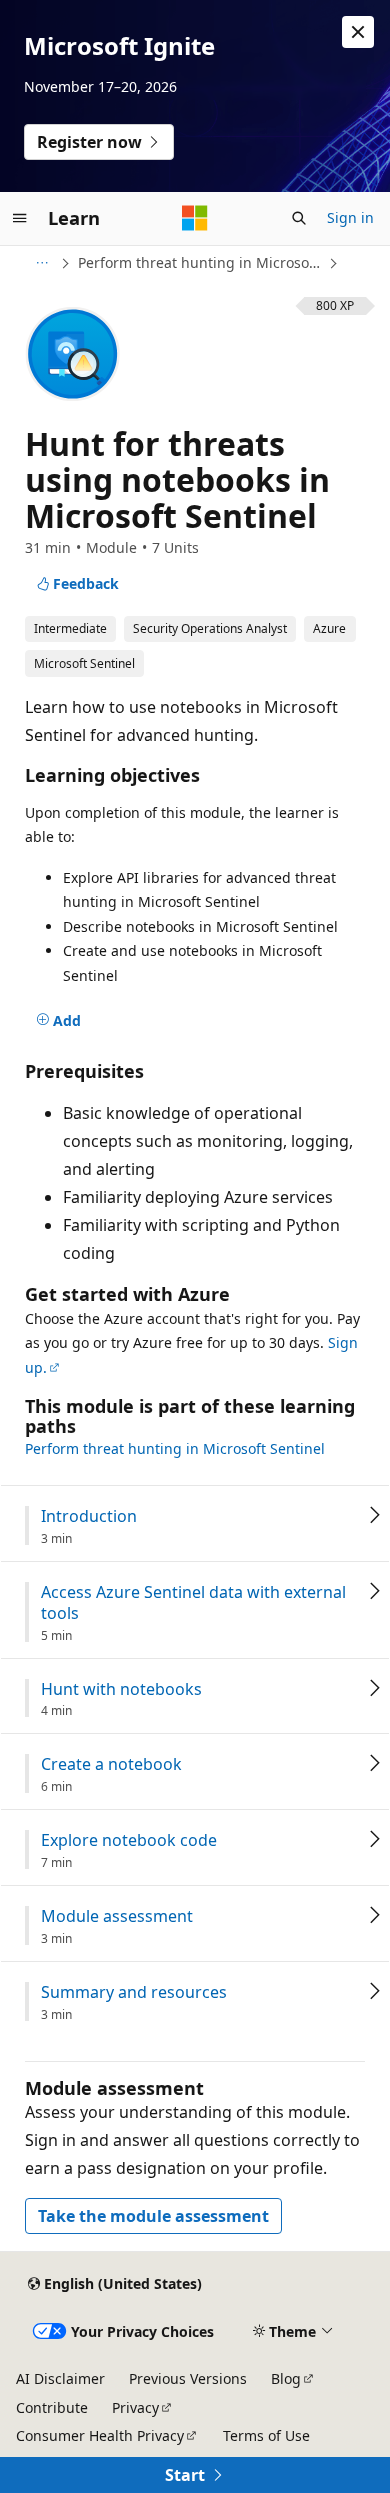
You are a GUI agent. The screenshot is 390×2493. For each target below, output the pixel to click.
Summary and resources (134, 1992)
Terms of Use (266, 2435)
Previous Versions (188, 2378)
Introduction (89, 1516)
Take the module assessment (153, 2216)
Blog (286, 2378)
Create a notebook (111, 1764)
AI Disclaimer (60, 2378)
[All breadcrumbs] (41, 263)
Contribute (52, 2407)
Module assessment (117, 1916)
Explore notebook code (129, 1840)
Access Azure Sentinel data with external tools (193, 1603)
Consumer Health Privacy (100, 2435)
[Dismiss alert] (358, 32)
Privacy (135, 2407)
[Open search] (299, 218)
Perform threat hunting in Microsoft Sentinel (201, 262)
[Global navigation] (20, 218)
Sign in (350, 217)
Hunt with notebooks (121, 1689)
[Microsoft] (195, 218)
